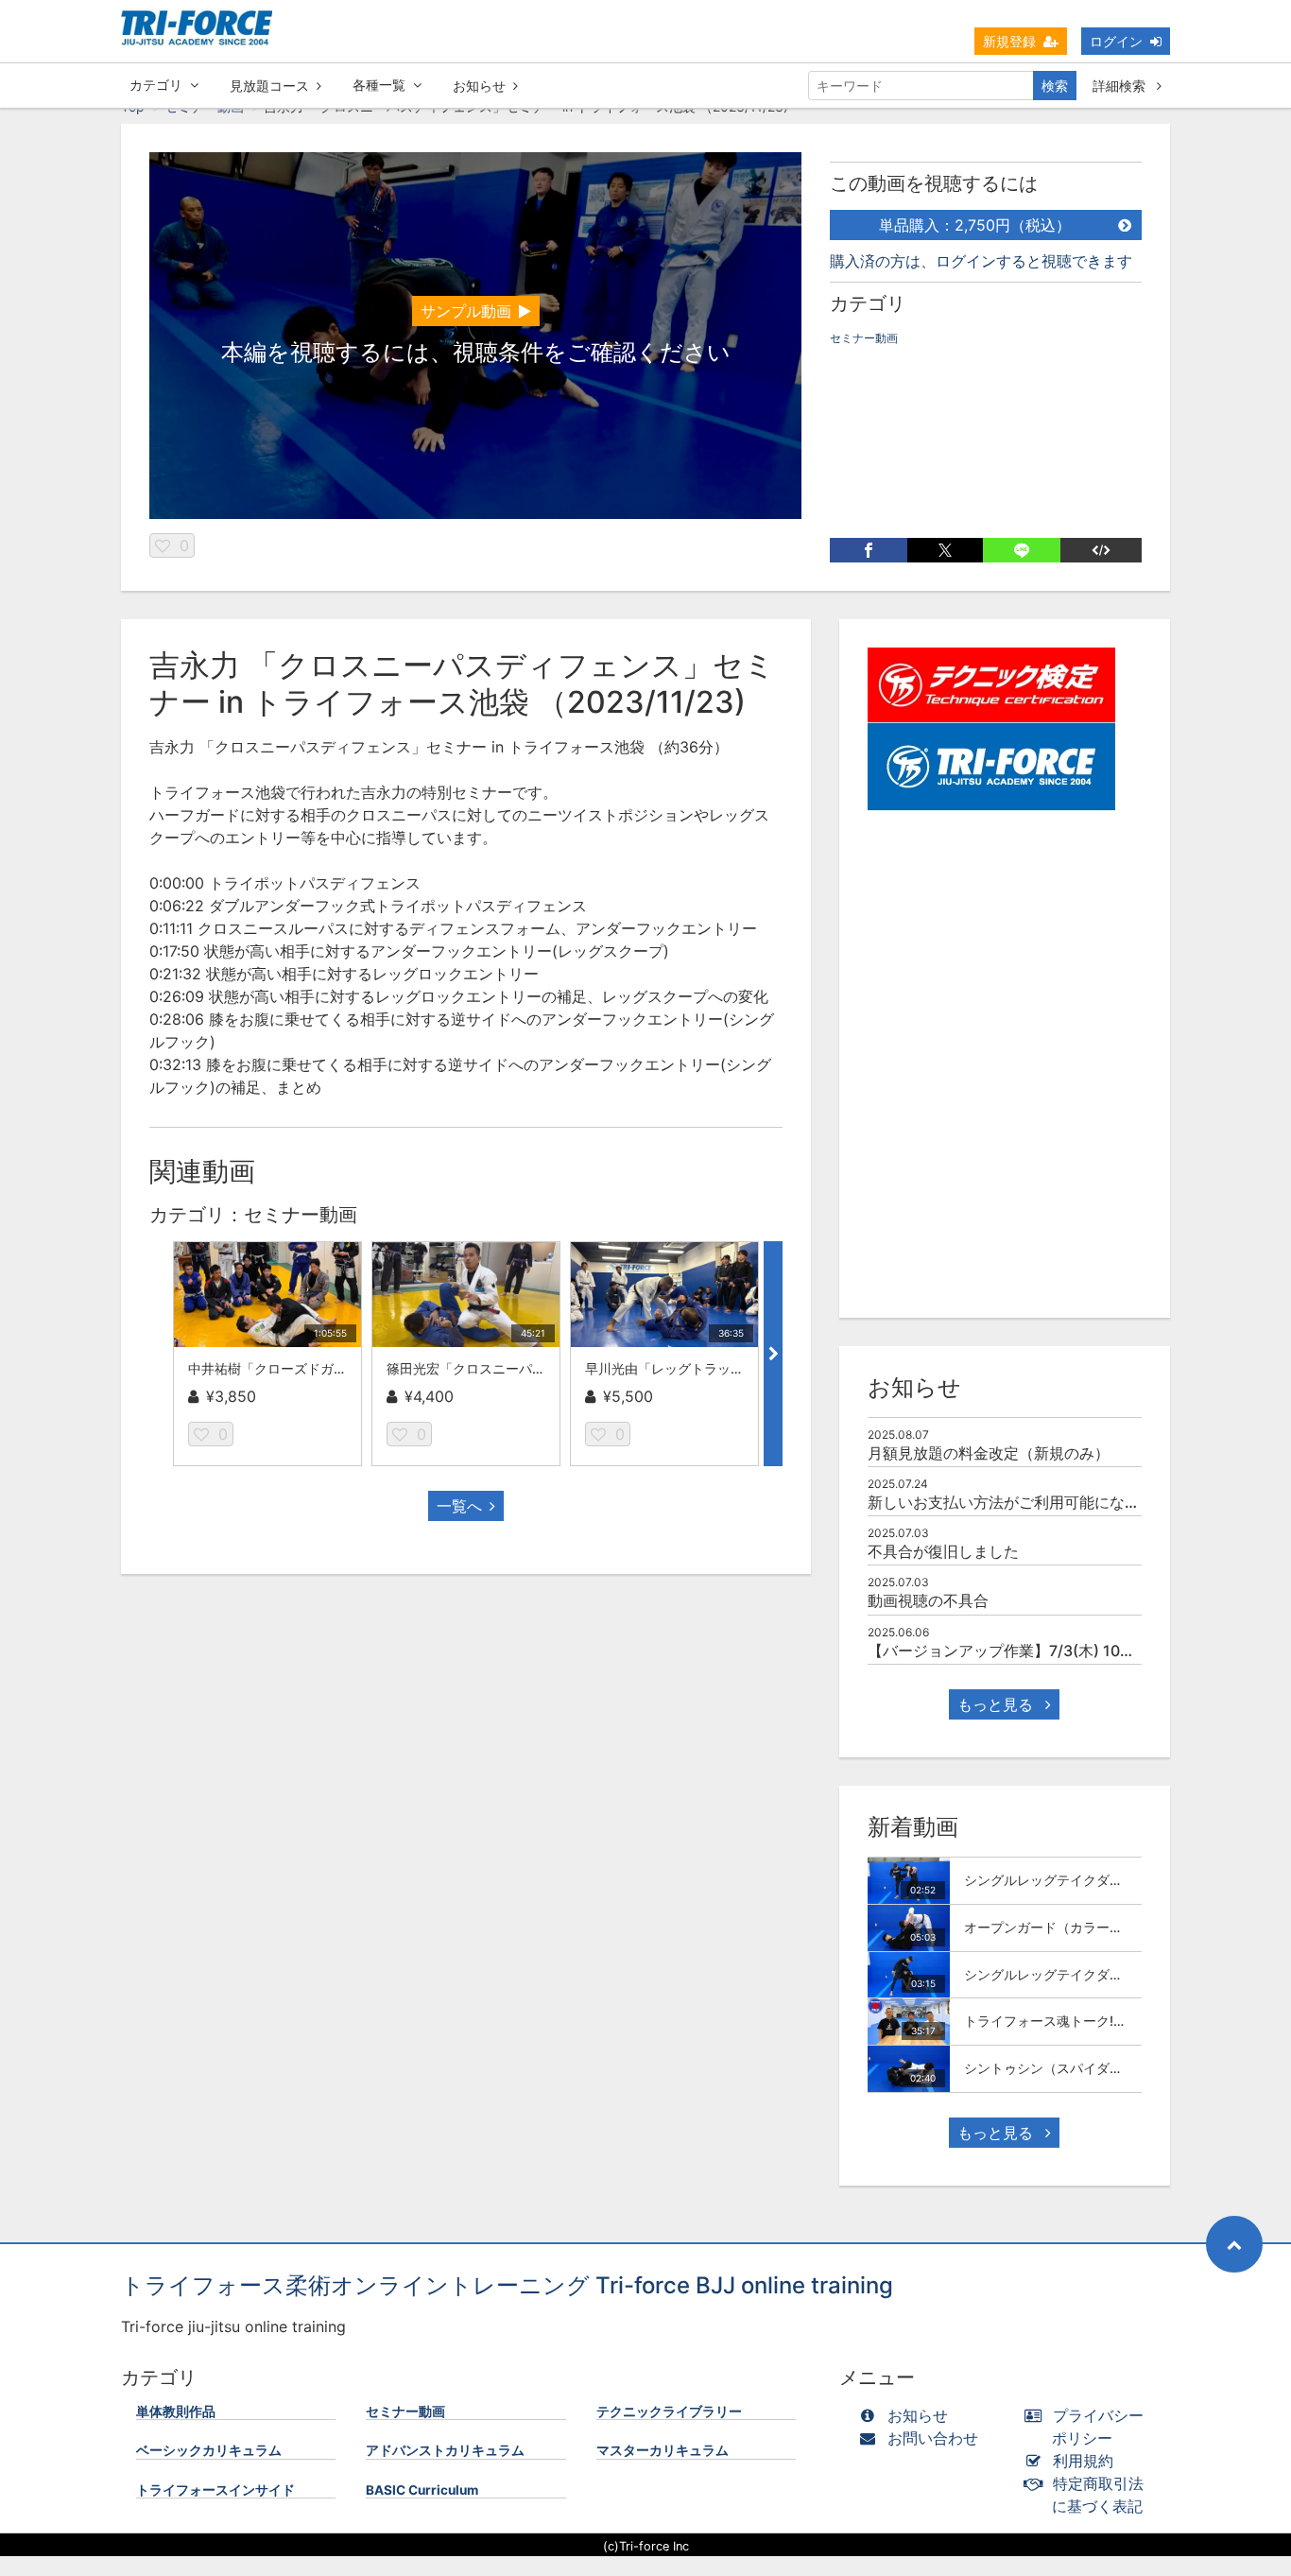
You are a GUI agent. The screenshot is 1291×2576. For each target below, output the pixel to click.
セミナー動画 (864, 338)
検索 (1055, 86)
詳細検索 (1121, 86)
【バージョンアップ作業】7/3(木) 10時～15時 (1025, 1651)
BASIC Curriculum (422, 2490)
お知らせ (479, 86)
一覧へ (459, 1506)
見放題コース (269, 86)
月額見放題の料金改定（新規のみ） (989, 1453)
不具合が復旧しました (943, 1551)
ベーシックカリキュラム (209, 2450)
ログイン (1116, 41)
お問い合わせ (933, 2438)
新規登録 (1009, 41)
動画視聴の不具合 (928, 1600)
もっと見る (998, 1704)
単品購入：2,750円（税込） (975, 225)
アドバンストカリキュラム (445, 2450)
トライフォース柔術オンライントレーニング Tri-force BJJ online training (507, 2285)
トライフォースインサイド (215, 2490)
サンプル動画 (466, 311)
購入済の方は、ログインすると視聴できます (981, 261)
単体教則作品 (176, 2412)
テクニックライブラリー (669, 2412)
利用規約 (1083, 2461)
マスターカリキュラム (663, 2450)
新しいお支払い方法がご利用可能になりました (1026, 1502)
